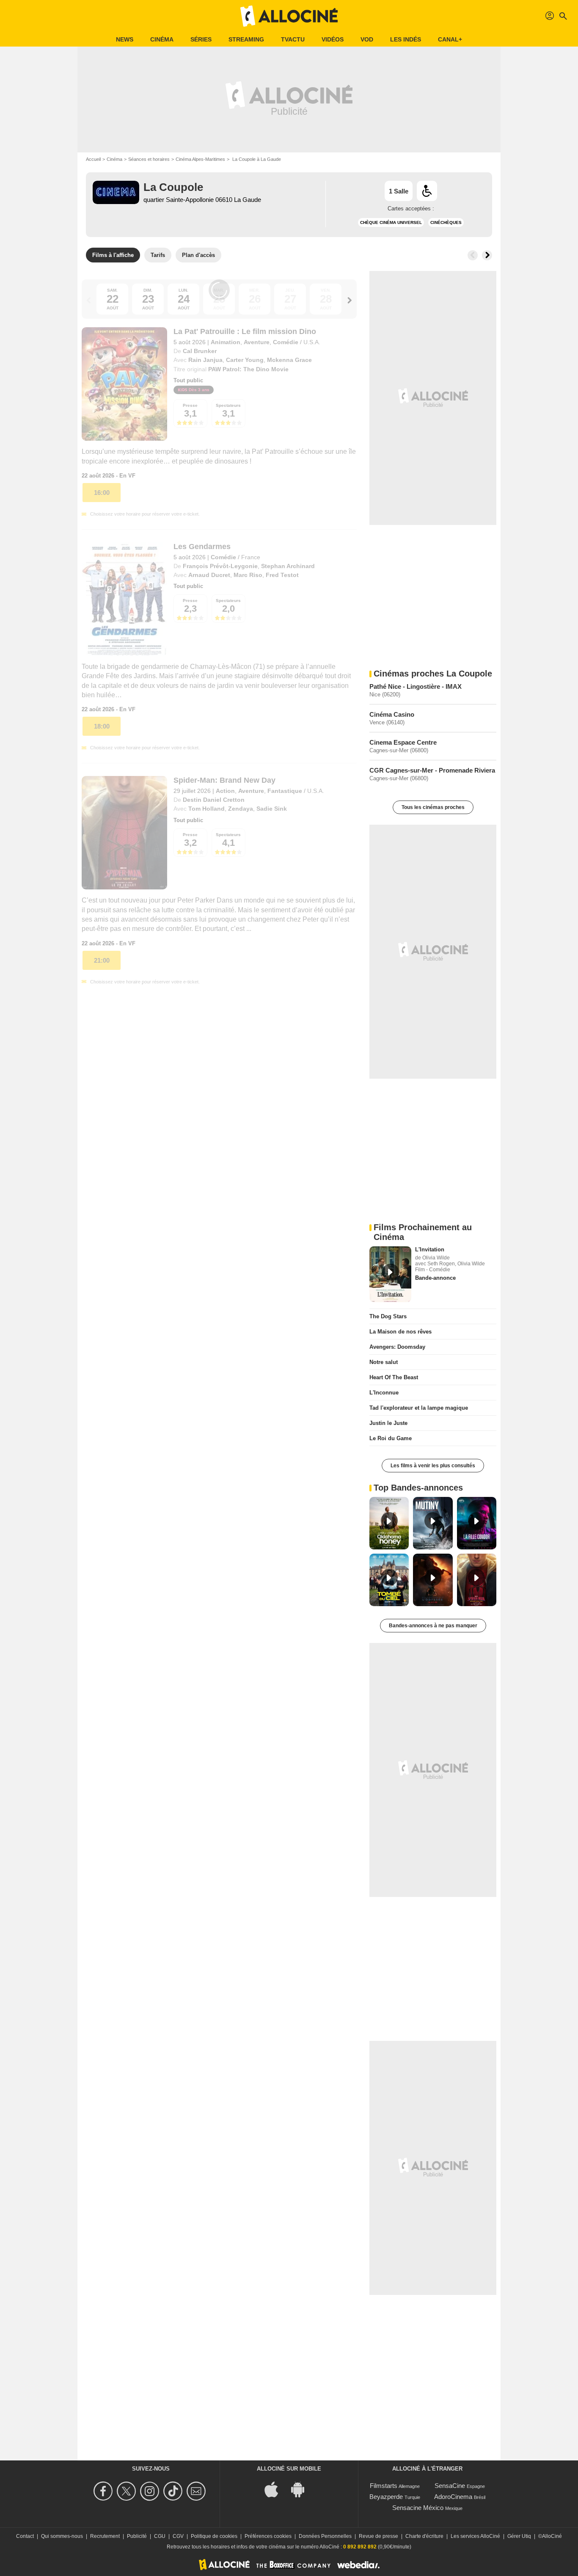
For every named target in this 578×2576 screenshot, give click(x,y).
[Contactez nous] (197, 2491)
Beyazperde (386, 2497)
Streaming (246, 39)
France (251, 557)
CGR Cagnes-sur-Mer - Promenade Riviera (432, 770)
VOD (367, 39)
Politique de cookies (214, 2536)
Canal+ (450, 39)
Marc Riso (248, 575)
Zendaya (241, 809)
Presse (190, 405)
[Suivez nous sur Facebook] (104, 2491)
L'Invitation (430, 1249)
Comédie (286, 342)
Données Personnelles (325, 2536)
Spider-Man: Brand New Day (224, 780)
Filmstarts (384, 2486)
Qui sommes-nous (62, 2536)
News (125, 39)
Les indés (406, 39)
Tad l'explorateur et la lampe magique (419, 1408)
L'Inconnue (384, 1393)
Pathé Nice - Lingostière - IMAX (416, 686)
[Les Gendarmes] (124, 599)
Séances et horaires (149, 159)
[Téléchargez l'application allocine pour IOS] (276, 2489)
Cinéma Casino (392, 714)
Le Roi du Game (391, 1438)
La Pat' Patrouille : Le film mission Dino (245, 331)
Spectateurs (228, 405)
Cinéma (162, 39)
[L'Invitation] (390, 1274)
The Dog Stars (388, 1316)
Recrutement (105, 2536)
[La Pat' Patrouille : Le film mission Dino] (124, 384)
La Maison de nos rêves (400, 1332)
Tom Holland (206, 809)
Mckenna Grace (289, 360)
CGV (178, 2536)
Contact (25, 2536)
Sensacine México (418, 2508)
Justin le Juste (388, 1423)
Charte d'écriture (424, 2536)
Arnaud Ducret (209, 575)
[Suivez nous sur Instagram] (151, 2491)
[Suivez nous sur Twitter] (128, 2491)
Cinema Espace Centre (403, 742)
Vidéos (333, 39)
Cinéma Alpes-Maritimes (200, 159)
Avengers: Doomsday (397, 1347)
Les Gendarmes (202, 547)
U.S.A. (312, 342)
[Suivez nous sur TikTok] (174, 2491)
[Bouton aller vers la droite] (487, 255)
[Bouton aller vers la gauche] (473, 255)
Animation (226, 342)
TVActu (293, 39)
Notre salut (384, 1362)
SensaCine (450, 2486)
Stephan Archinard (288, 566)
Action (225, 791)
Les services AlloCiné (475, 2536)
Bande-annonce (435, 1278)
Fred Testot (282, 575)
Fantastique (285, 791)
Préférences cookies (268, 2536)
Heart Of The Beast (394, 1377)
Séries (201, 39)
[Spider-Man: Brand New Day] (124, 833)
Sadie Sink (272, 809)
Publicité (137, 2536)
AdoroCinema (453, 2497)
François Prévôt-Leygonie (220, 566)
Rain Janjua (205, 360)
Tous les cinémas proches (433, 807)
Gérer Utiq (519, 2536)
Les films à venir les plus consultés (433, 1466)
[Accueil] (289, 16)
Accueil (93, 159)
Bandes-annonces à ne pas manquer (433, 1626)
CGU (160, 2536)
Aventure (257, 342)
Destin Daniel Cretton (214, 800)
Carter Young (245, 360)
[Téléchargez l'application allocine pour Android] (302, 2489)
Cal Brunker (200, 351)
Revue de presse (378, 2536)
